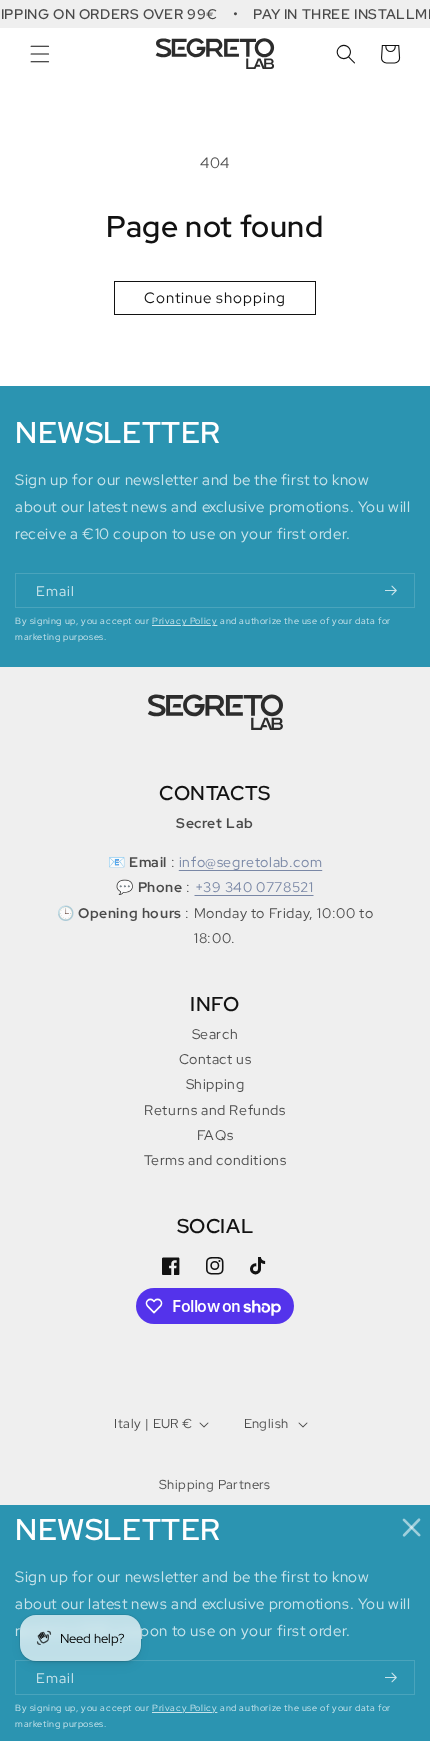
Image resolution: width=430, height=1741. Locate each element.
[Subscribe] (392, 590)
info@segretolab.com (250, 862)
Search (215, 1034)
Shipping (215, 1084)
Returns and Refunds (214, 1110)
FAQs (215, 1135)
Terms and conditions (215, 1160)
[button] (40, 54)
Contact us (215, 1059)
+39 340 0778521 (254, 887)
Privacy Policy (184, 621)
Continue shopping (215, 298)
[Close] (412, 1527)
